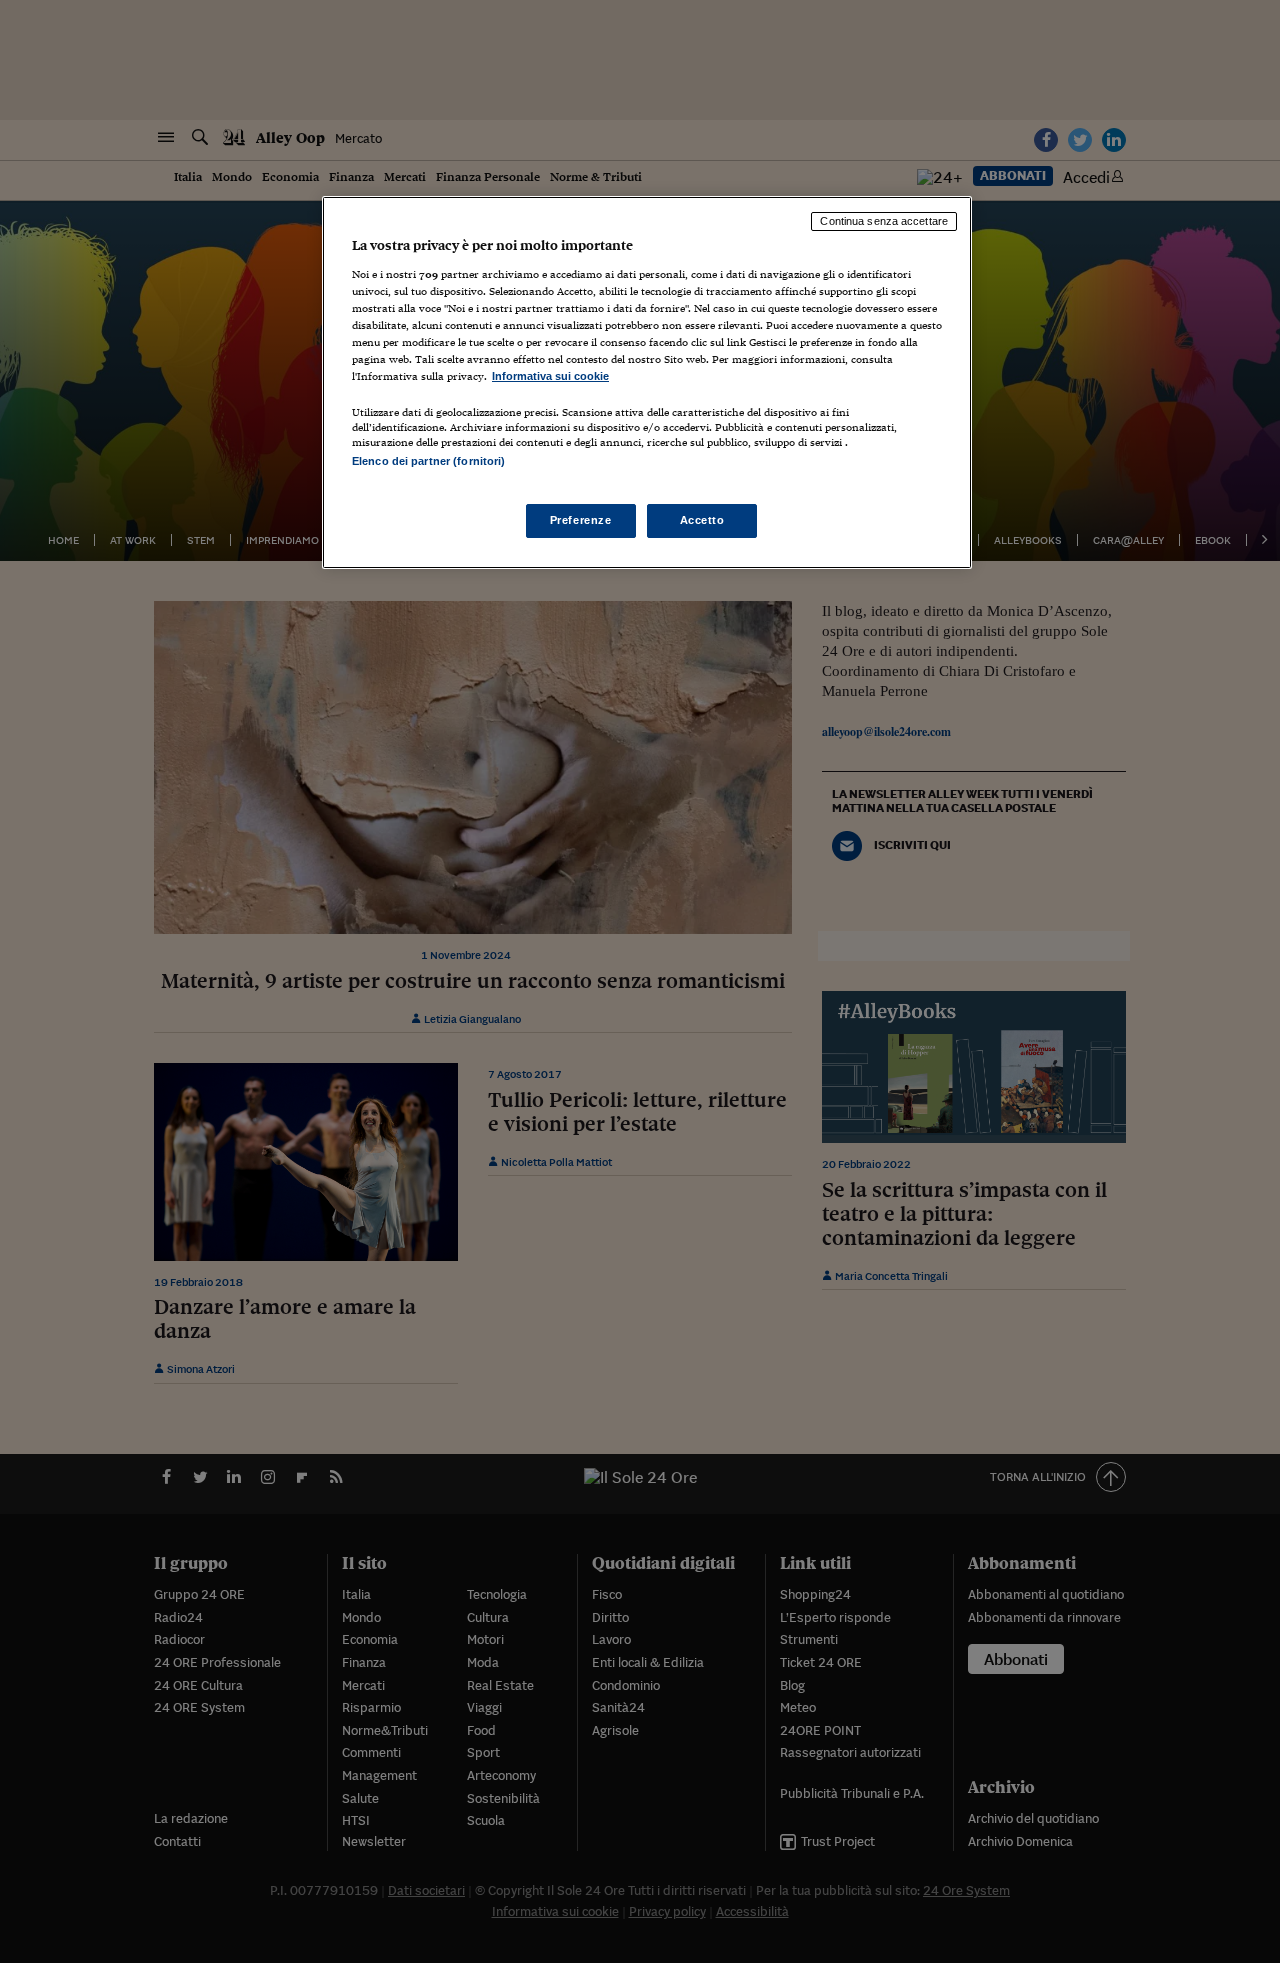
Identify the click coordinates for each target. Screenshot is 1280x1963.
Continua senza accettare (884, 221)
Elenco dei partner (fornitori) (428, 461)
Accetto (702, 520)
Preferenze (581, 520)
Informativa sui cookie (550, 376)
